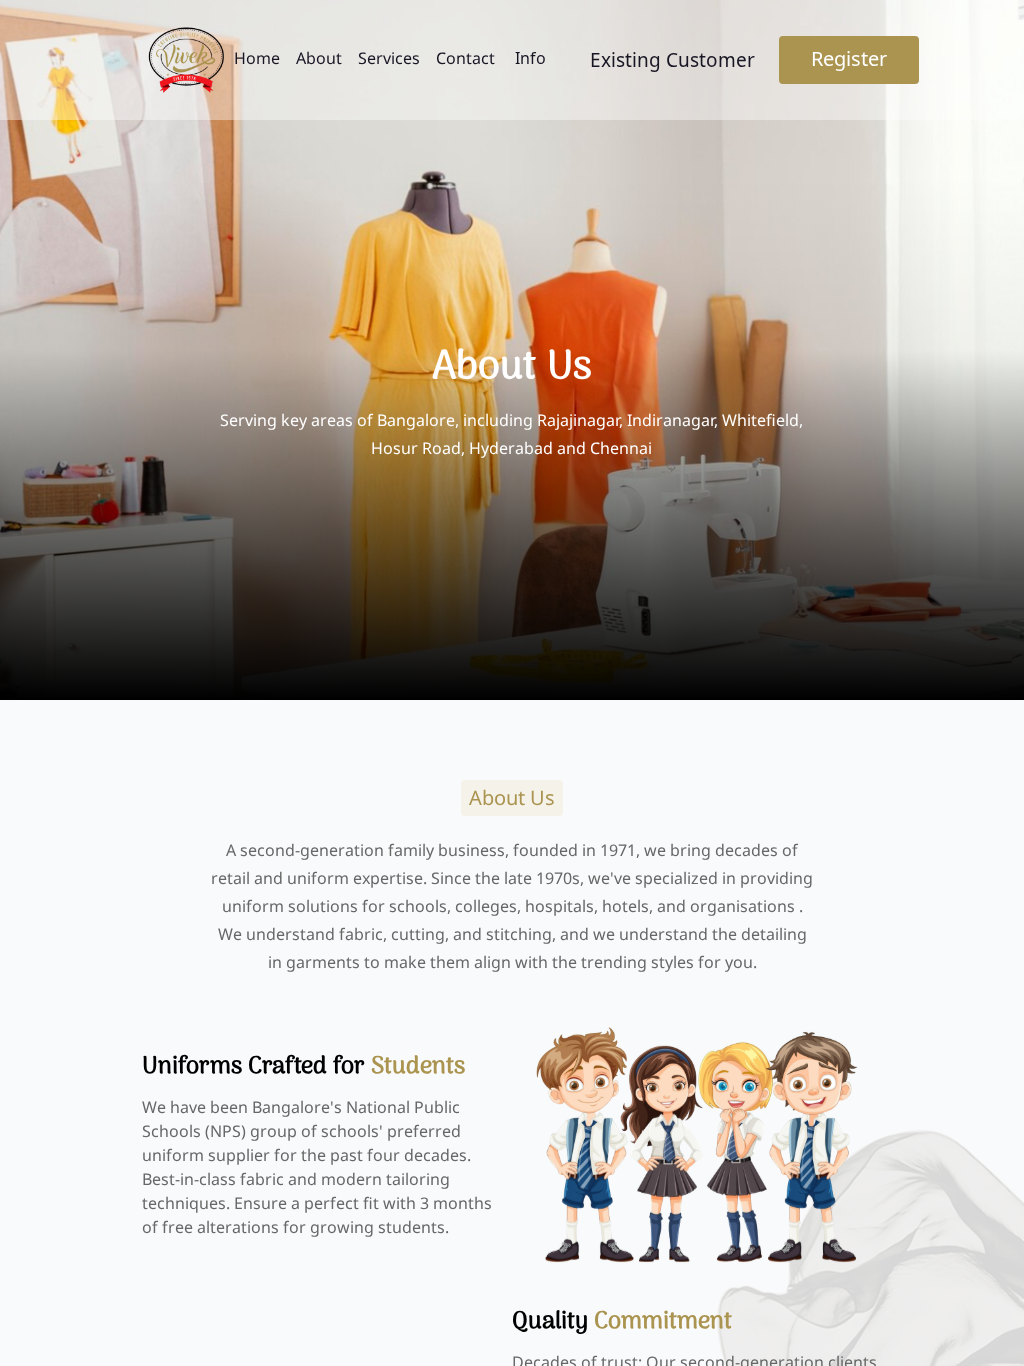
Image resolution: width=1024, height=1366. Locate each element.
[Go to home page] (186, 60)
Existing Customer (672, 60)
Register (849, 58)
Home (257, 58)
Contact (465, 58)
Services (389, 58)
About (319, 58)
